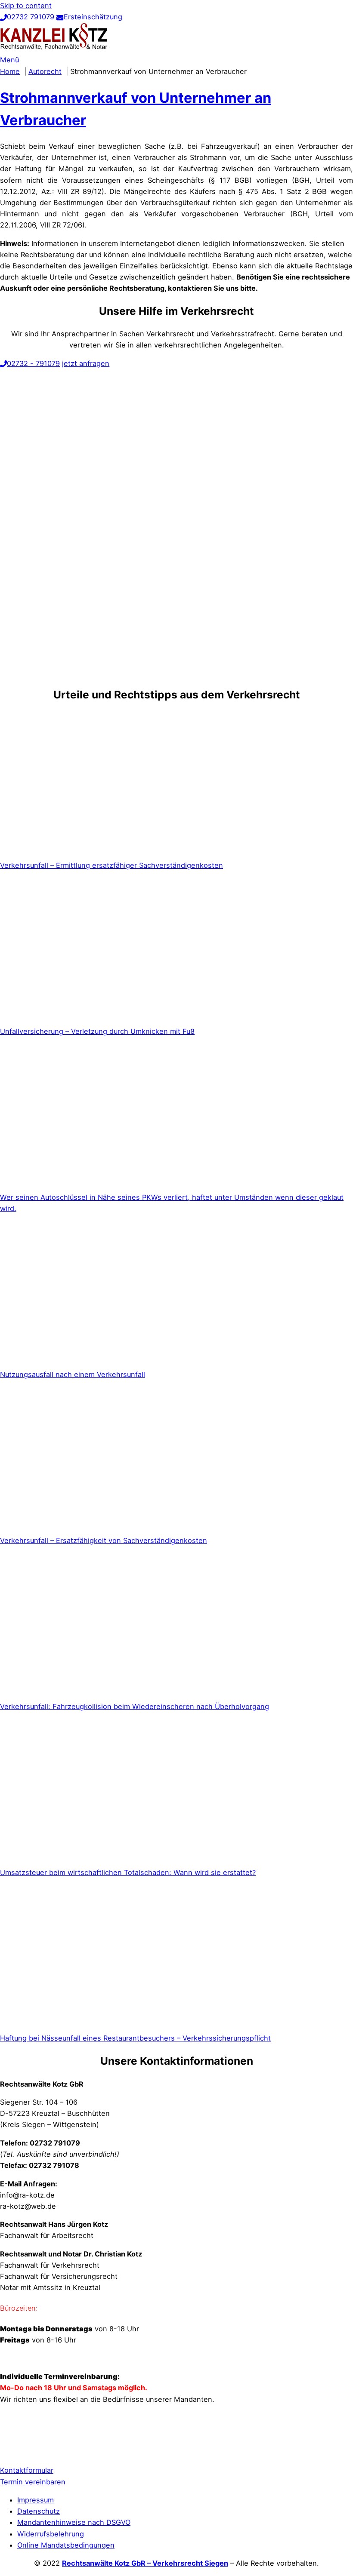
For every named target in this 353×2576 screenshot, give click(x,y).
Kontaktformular (27, 2470)
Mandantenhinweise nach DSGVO (74, 2522)
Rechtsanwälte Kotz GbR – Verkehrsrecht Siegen (145, 2563)
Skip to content (26, 6)
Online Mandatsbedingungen (66, 2545)
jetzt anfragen (86, 363)
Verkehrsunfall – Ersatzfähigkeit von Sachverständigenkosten (104, 1540)
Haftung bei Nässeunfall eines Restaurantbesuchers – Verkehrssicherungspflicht (135, 2038)
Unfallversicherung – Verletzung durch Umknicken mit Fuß (97, 1031)
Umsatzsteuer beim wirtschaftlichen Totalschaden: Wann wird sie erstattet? (128, 1872)
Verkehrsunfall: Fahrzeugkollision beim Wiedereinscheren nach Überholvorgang (135, 1706)
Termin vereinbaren (33, 2482)
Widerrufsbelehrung (51, 2534)
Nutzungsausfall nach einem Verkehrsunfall (73, 1374)
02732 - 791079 (33, 363)
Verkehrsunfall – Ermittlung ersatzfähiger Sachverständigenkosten (111, 865)
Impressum (36, 2500)
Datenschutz (39, 2511)
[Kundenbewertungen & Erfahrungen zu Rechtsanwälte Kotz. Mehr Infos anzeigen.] (22, 2452)
